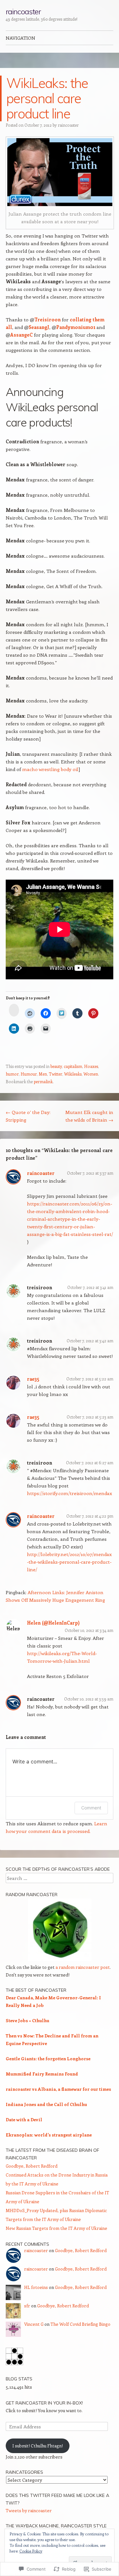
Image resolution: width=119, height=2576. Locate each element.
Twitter (56, 1074)
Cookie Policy (31, 2551)
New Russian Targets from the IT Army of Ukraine (56, 2228)
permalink (43, 1081)
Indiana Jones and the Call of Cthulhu (46, 2104)
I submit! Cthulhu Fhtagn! (38, 2446)
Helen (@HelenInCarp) (53, 1623)
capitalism (73, 1066)
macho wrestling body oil (50, 769)
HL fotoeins (36, 2287)
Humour (29, 1074)
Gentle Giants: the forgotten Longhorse (48, 2059)
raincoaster (23, 11)
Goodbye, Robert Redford (32, 2166)
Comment (91, 1808)
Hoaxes (91, 1066)
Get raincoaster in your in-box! (44, 2403)
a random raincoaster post (83, 1967)
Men (43, 1074)
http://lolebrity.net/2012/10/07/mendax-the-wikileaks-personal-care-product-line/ (69, 1562)
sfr (27, 2306)
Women (91, 1074)
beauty (56, 1066)
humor (12, 1074)
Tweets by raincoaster (29, 2510)
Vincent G (34, 2324)
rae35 (33, 1379)
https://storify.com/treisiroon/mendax (69, 1493)
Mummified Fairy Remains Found (42, 2074)
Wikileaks (73, 1074)
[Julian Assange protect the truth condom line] (60, 172)
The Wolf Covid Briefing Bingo (80, 2324)
